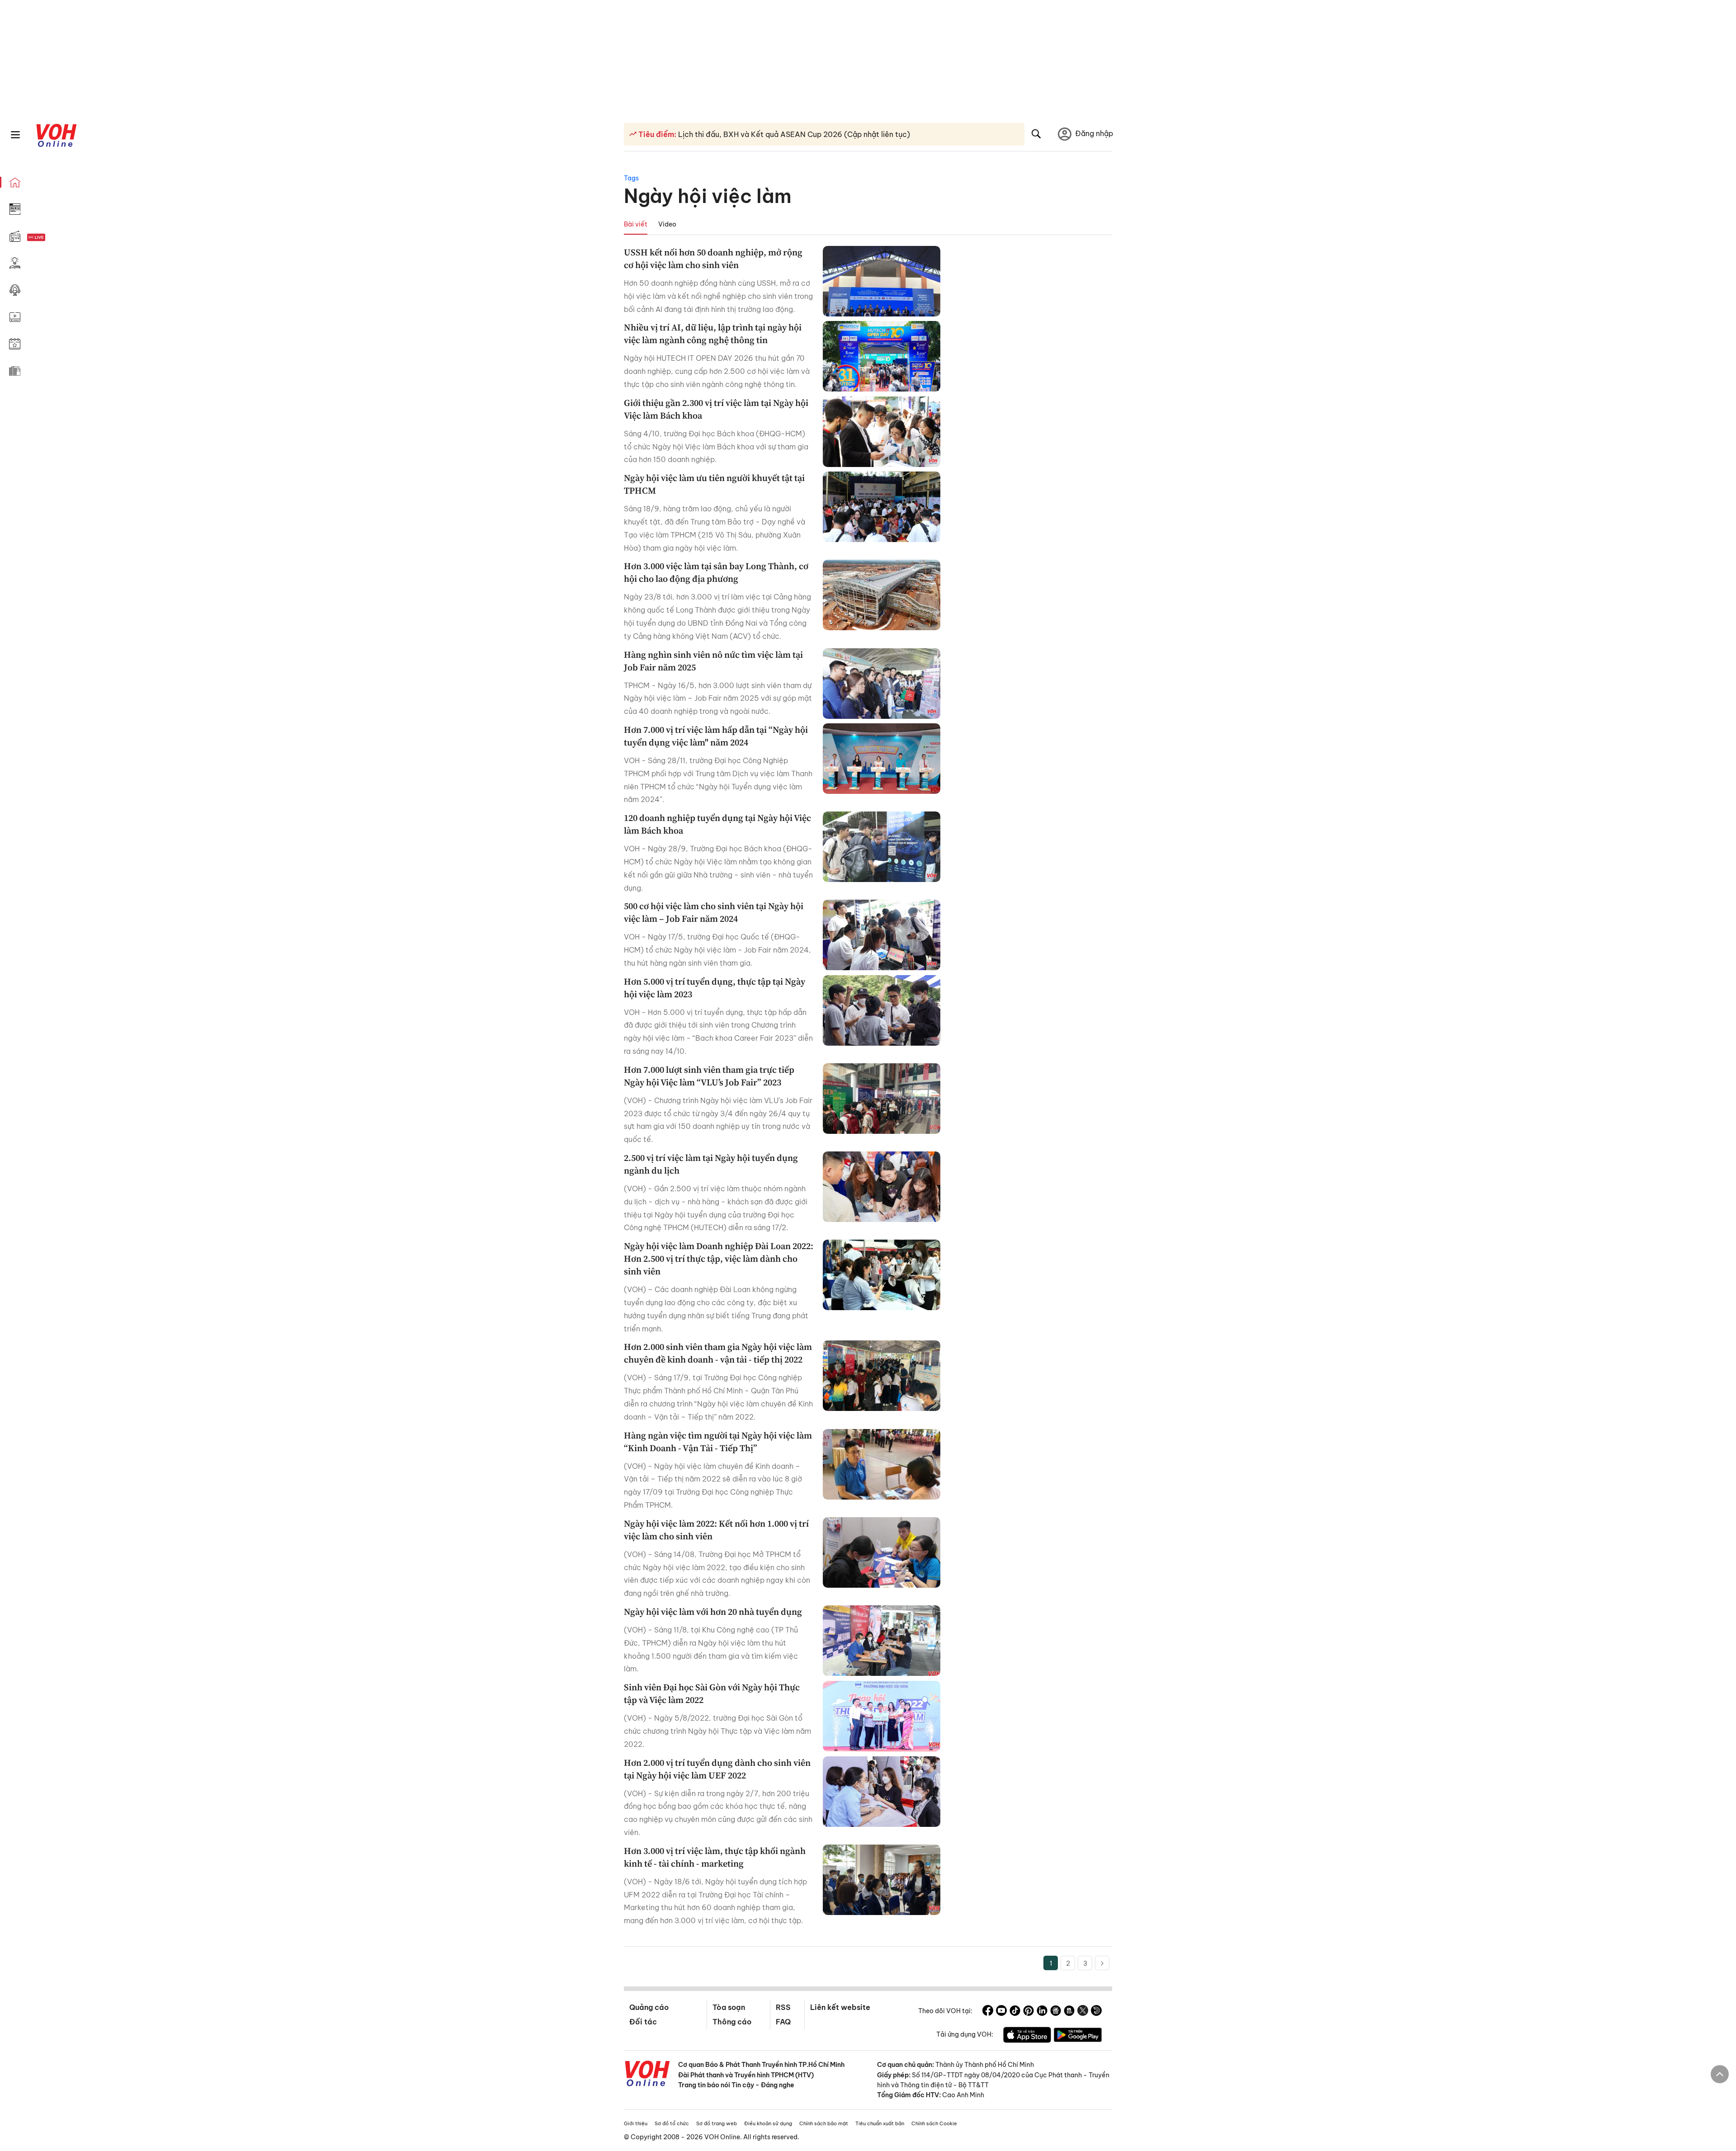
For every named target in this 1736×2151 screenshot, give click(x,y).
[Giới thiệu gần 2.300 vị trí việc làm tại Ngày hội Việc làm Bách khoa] (882, 432)
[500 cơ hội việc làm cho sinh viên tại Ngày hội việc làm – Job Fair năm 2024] (882, 935)
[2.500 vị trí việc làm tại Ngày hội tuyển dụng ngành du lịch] (882, 1187)
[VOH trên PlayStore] (1078, 2036)
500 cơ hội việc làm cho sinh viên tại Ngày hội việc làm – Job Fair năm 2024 (714, 912)
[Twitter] (1083, 2012)
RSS (783, 2007)
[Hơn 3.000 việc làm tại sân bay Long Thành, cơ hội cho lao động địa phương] (882, 595)
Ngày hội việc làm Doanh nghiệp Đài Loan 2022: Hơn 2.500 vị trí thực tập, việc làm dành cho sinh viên (719, 1259)
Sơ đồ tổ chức (672, 2123)
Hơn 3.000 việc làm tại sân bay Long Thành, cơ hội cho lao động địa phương (716, 572)
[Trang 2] (1102, 1963)
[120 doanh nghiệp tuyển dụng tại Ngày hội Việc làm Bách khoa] (882, 847)
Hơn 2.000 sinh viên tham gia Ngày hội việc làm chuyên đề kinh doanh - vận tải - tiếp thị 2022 (718, 1353)
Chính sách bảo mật (824, 2123)
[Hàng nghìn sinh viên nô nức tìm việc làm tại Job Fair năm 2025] (882, 684)
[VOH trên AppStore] (1027, 2036)
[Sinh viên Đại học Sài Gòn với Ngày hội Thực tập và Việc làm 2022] (882, 1716)
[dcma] (1069, 2012)
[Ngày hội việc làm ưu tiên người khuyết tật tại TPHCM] (882, 507)
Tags (631, 178)
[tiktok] (1015, 2012)
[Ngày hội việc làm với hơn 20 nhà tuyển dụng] (882, 1641)
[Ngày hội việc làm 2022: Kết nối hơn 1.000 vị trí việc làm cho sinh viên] (882, 1552)
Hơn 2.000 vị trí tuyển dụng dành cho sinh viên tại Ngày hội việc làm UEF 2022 (717, 1769)
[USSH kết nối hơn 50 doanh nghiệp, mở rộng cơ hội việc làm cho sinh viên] (882, 281)
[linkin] (1042, 2012)
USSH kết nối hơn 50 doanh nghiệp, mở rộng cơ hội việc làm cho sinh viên (713, 259)
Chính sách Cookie (934, 2123)
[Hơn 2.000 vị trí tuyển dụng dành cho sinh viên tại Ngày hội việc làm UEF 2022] (882, 1792)
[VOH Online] (647, 2075)
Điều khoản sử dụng (768, 2123)
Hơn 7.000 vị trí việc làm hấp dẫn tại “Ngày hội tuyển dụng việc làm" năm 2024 (716, 736)
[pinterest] (1028, 2012)
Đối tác (643, 2022)
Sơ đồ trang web (717, 2123)
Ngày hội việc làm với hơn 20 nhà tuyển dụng (713, 1612)
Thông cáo (732, 2022)
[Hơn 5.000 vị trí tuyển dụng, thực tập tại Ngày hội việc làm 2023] (882, 1010)
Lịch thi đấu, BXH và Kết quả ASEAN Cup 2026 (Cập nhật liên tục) (793, 134)
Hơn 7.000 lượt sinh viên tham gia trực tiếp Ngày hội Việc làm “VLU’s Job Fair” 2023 (709, 1076)
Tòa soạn (729, 2007)
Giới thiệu (636, 2123)
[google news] (1056, 2012)
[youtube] (1001, 2012)
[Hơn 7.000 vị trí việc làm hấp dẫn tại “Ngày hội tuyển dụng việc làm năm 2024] (882, 759)
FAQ (783, 2022)
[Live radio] (52, 238)
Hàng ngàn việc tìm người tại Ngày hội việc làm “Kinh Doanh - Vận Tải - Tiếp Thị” (718, 1442)
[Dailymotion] (1096, 2012)
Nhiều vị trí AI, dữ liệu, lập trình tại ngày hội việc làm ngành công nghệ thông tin (713, 334)
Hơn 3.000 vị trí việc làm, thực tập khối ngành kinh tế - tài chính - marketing (715, 1857)
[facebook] (988, 2012)
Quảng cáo (649, 2007)
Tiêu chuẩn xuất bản (880, 2123)
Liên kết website (840, 2007)
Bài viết (636, 224)
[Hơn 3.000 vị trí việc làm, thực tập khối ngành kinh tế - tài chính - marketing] (882, 1880)
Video (667, 224)
